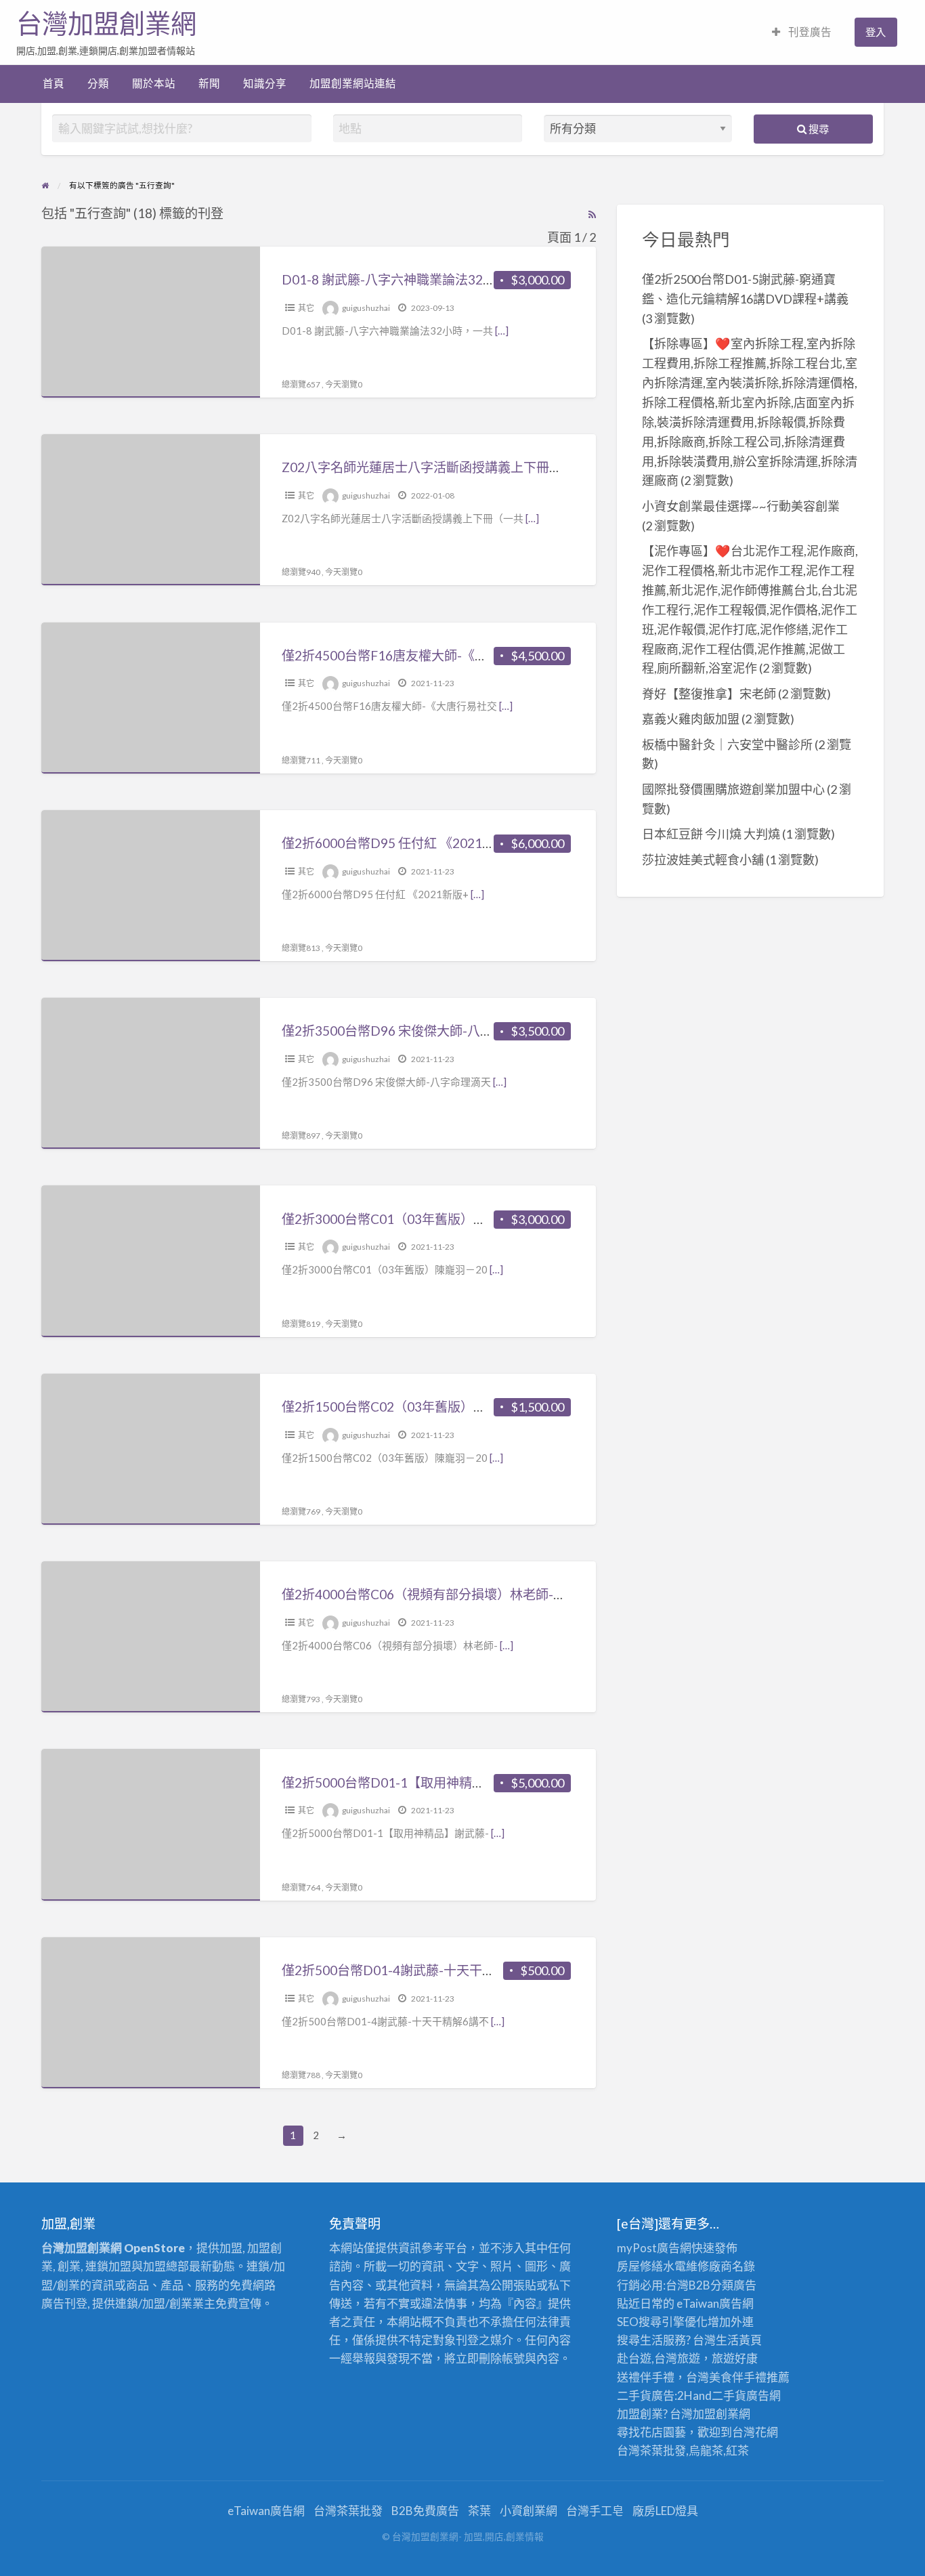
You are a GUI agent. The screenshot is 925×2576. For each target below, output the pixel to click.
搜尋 (818, 129)
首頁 (53, 83)
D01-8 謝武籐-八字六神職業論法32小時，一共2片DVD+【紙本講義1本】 (492, 279)
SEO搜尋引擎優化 (662, 2322)
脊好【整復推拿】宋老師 (709, 694)
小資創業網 (529, 2511)
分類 (98, 83)
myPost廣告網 (654, 2248)
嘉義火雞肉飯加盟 (691, 719)
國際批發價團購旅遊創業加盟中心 (733, 789)
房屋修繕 (640, 2266)
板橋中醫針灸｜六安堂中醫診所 (727, 744)
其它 (306, 308)
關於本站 (154, 83)
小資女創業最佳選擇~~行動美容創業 (741, 506)
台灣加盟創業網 (106, 24)
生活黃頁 (739, 2340)
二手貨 (729, 2395)
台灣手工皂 (595, 2511)
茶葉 (479, 2511)
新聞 (209, 83)
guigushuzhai (366, 308)
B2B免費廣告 (425, 2511)
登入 (876, 32)
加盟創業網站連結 (353, 83)
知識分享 (265, 83)
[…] (502, 331)
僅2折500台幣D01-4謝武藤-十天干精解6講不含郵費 (431, 1970)
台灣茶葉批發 (651, 2450)
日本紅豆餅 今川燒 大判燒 (711, 834)
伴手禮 (749, 2377)
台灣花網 (755, 2432)
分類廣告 (733, 2285)
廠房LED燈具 (665, 2511)
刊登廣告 (809, 32)
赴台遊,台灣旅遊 (659, 2358)
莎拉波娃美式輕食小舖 (703, 860)
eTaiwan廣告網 (715, 2303)
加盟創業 (716, 2414)
